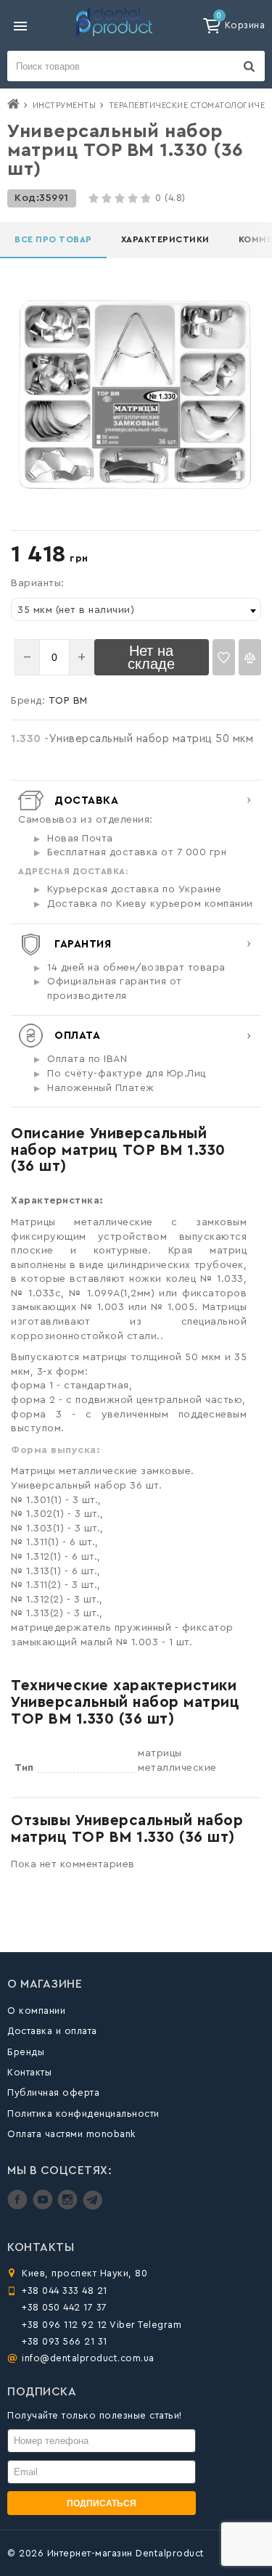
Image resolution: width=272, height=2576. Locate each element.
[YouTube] (45, 2206)
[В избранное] (224, 657)
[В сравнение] (250, 657)
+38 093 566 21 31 (65, 2341)
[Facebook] (19, 2206)
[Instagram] (69, 2206)
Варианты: (38, 583)
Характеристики (165, 239)
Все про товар (53, 239)
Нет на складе (151, 657)
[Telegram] (92, 2206)
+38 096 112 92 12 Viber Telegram (102, 2325)
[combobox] (136, 609)
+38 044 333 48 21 (65, 2291)
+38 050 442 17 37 (65, 2307)
